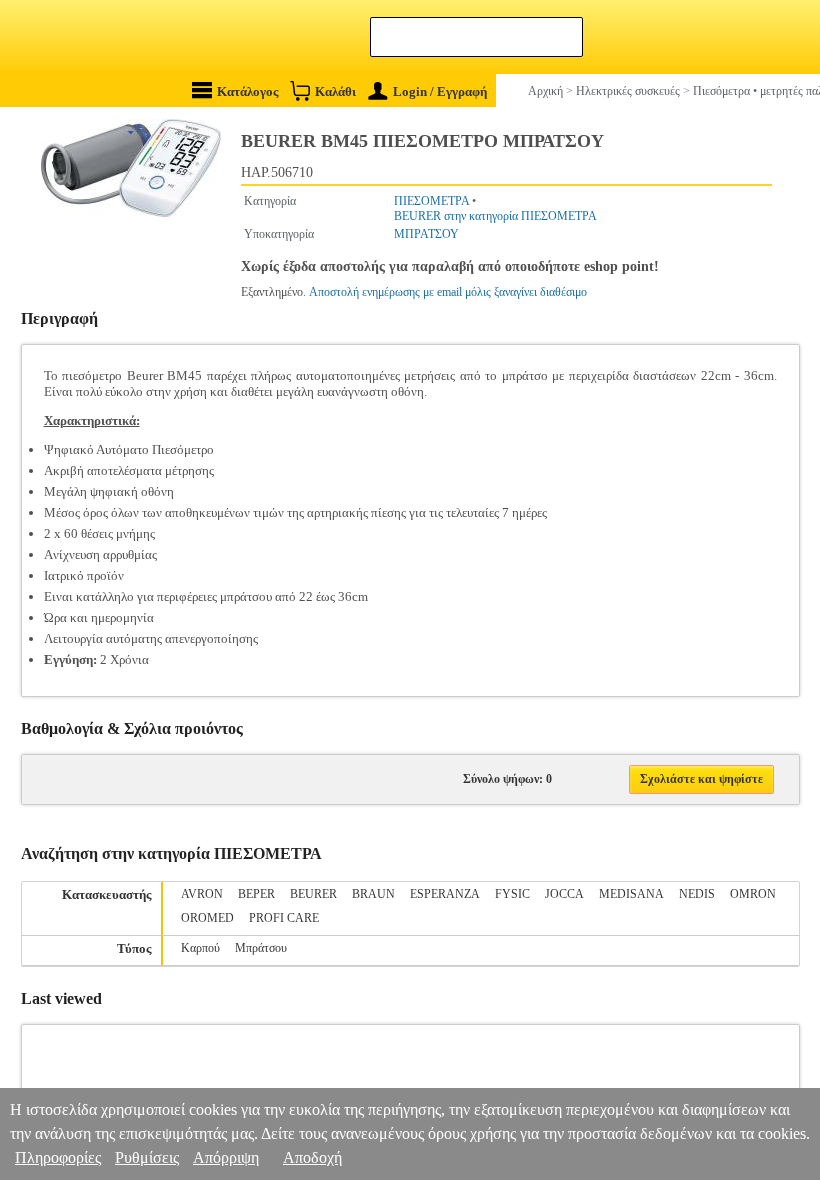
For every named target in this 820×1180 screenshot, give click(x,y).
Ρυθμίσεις (147, 1157)
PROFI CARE (284, 918)
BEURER (313, 894)
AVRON (202, 894)
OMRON (753, 894)
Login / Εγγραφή (440, 91)
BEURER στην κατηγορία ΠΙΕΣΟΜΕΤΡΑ (495, 216)
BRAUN (373, 894)
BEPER (256, 894)
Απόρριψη (226, 1157)
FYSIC (512, 894)
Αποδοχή (312, 1157)
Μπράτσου (261, 948)
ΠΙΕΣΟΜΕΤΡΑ (431, 201)
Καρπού (200, 948)
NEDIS (697, 894)
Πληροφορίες (58, 1157)
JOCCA (564, 894)
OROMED (207, 918)
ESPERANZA (445, 894)
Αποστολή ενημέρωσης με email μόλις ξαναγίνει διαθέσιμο (448, 292)
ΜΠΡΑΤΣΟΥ (426, 234)
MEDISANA (631, 894)
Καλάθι (335, 91)
